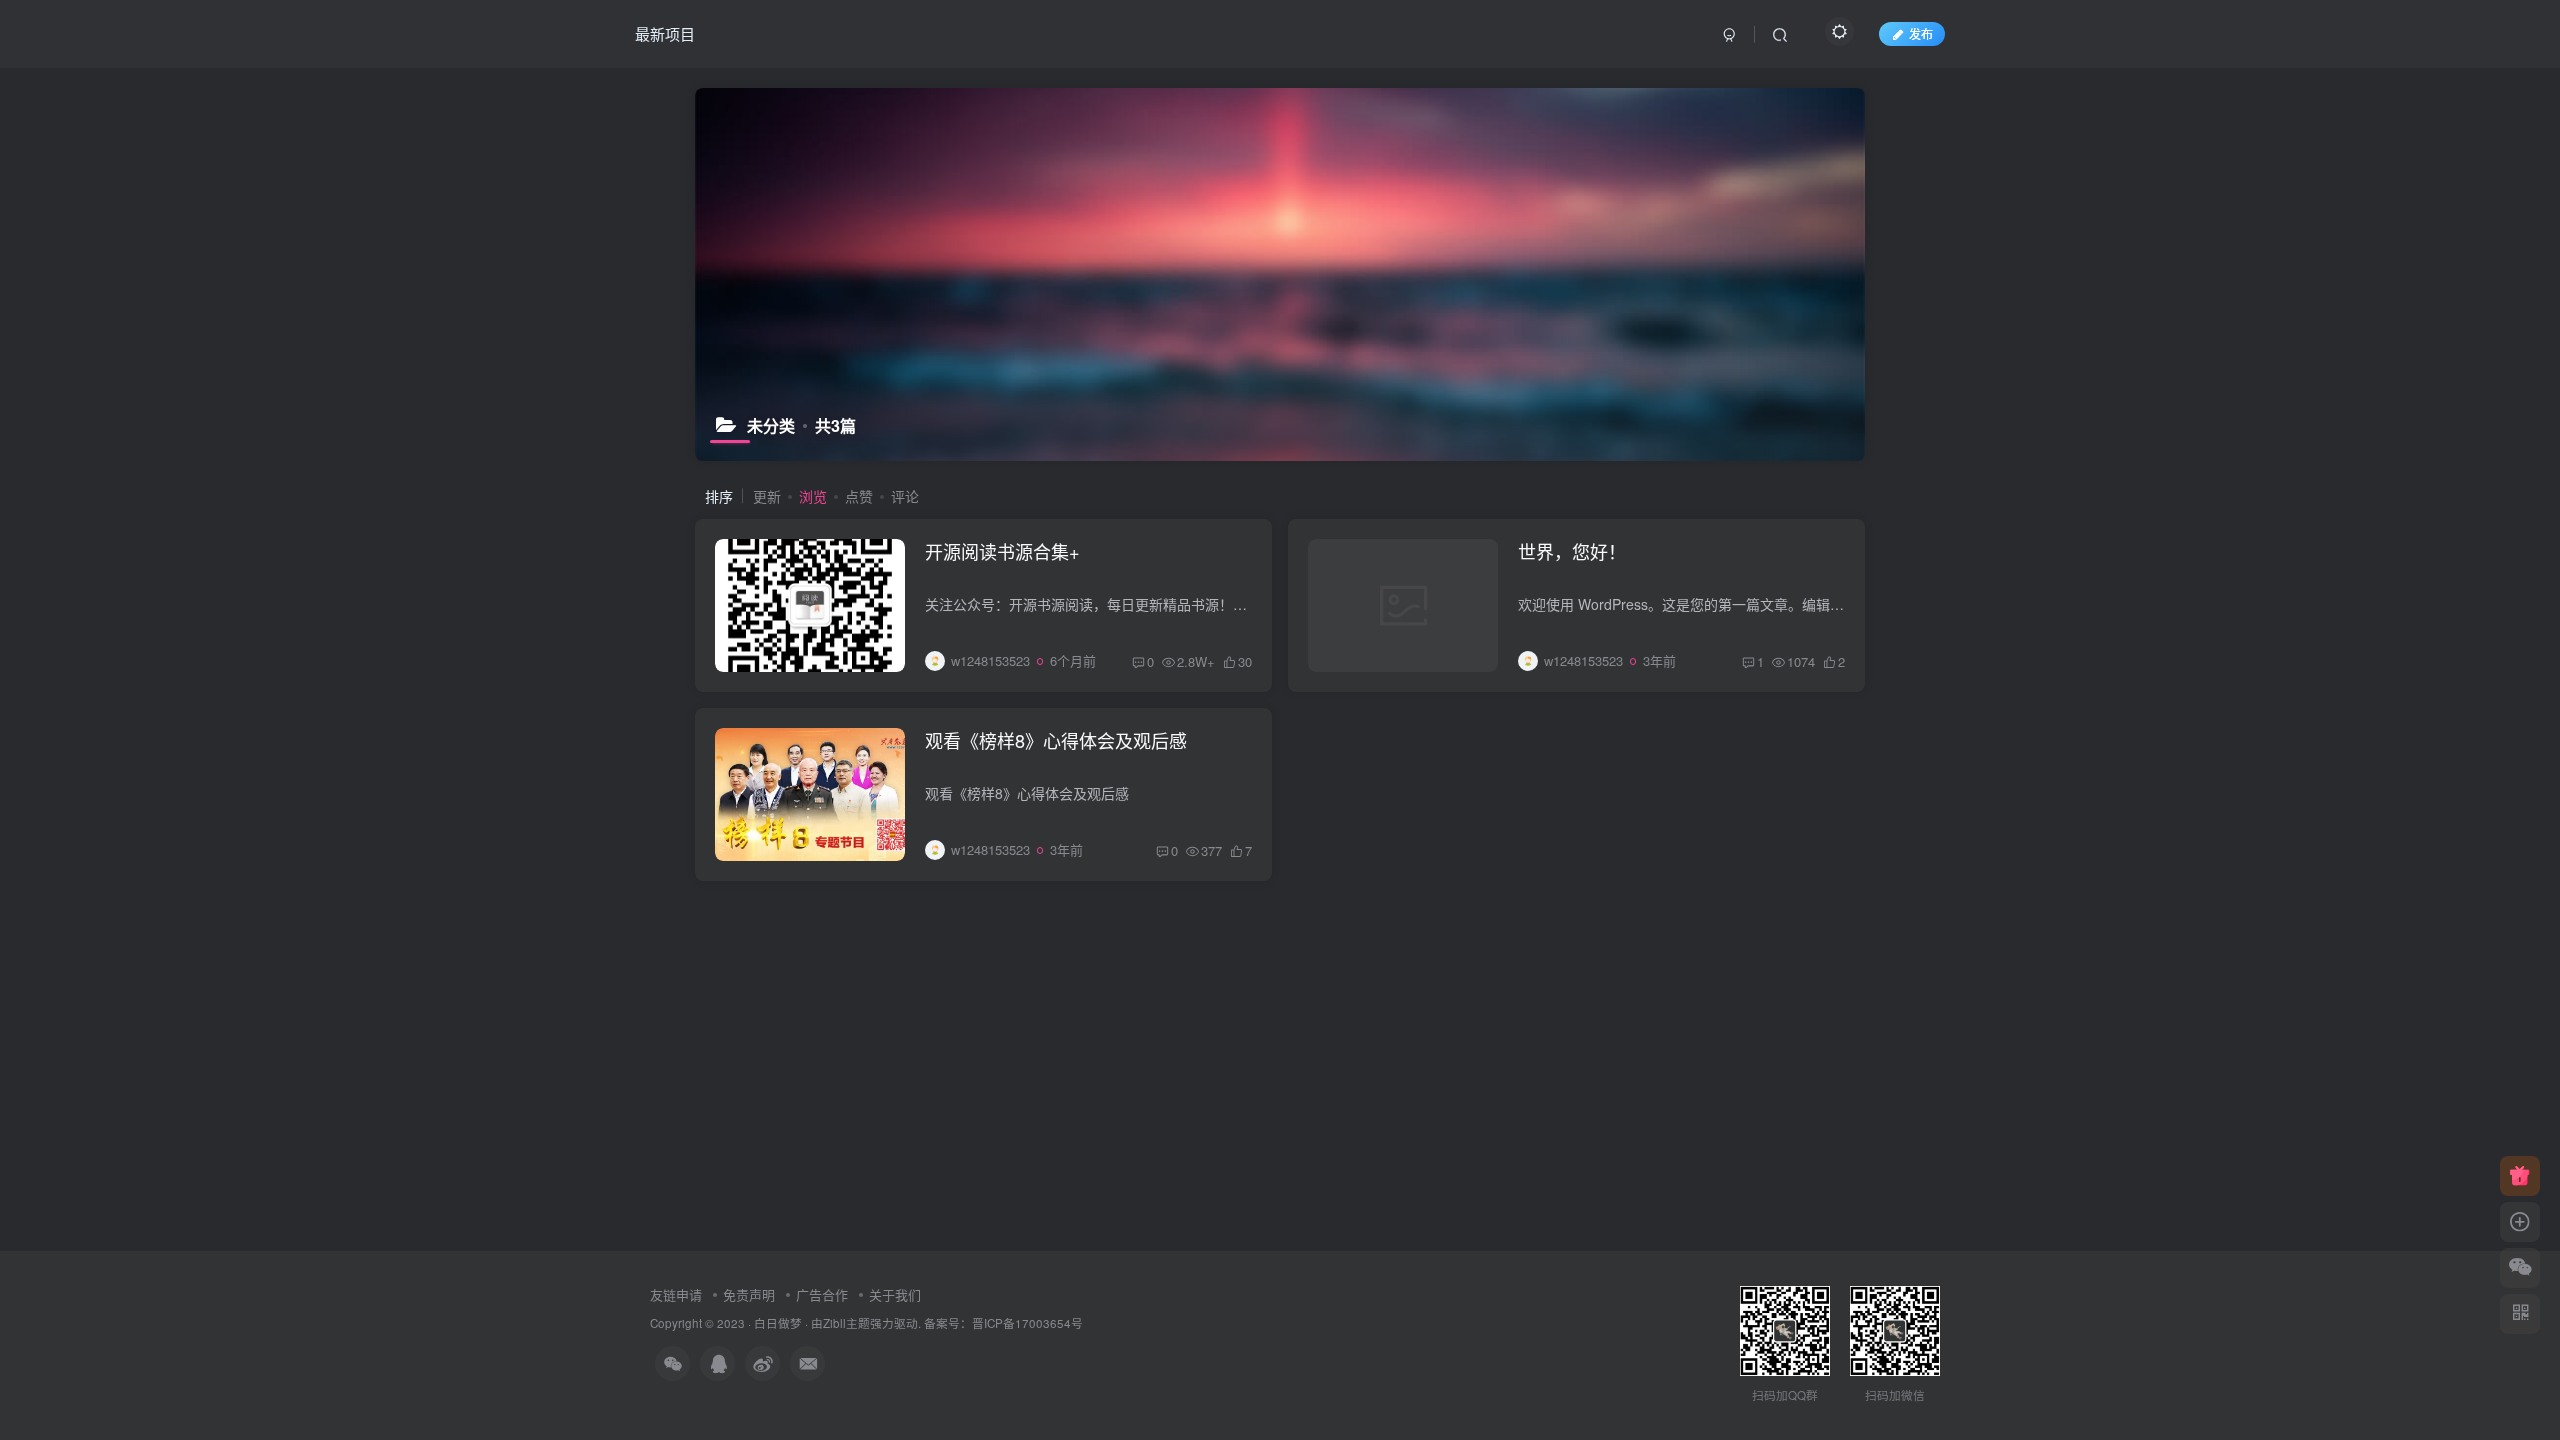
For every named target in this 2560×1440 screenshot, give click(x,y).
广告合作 (822, 1294)
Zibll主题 (846, 1323)
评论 (905, 496)
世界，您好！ (1572, 551)
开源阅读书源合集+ (1002, 551)
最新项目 (665, 33)
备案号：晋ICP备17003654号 (1003, 1323)
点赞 (859, 496)
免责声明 (749, 1294)
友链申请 (676, 1294)
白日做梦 (778, 1323)
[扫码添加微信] (2520, 1268)
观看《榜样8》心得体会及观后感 (1056, 740)
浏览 (813, 496)
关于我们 (895, 1294)
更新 (767, 496)
